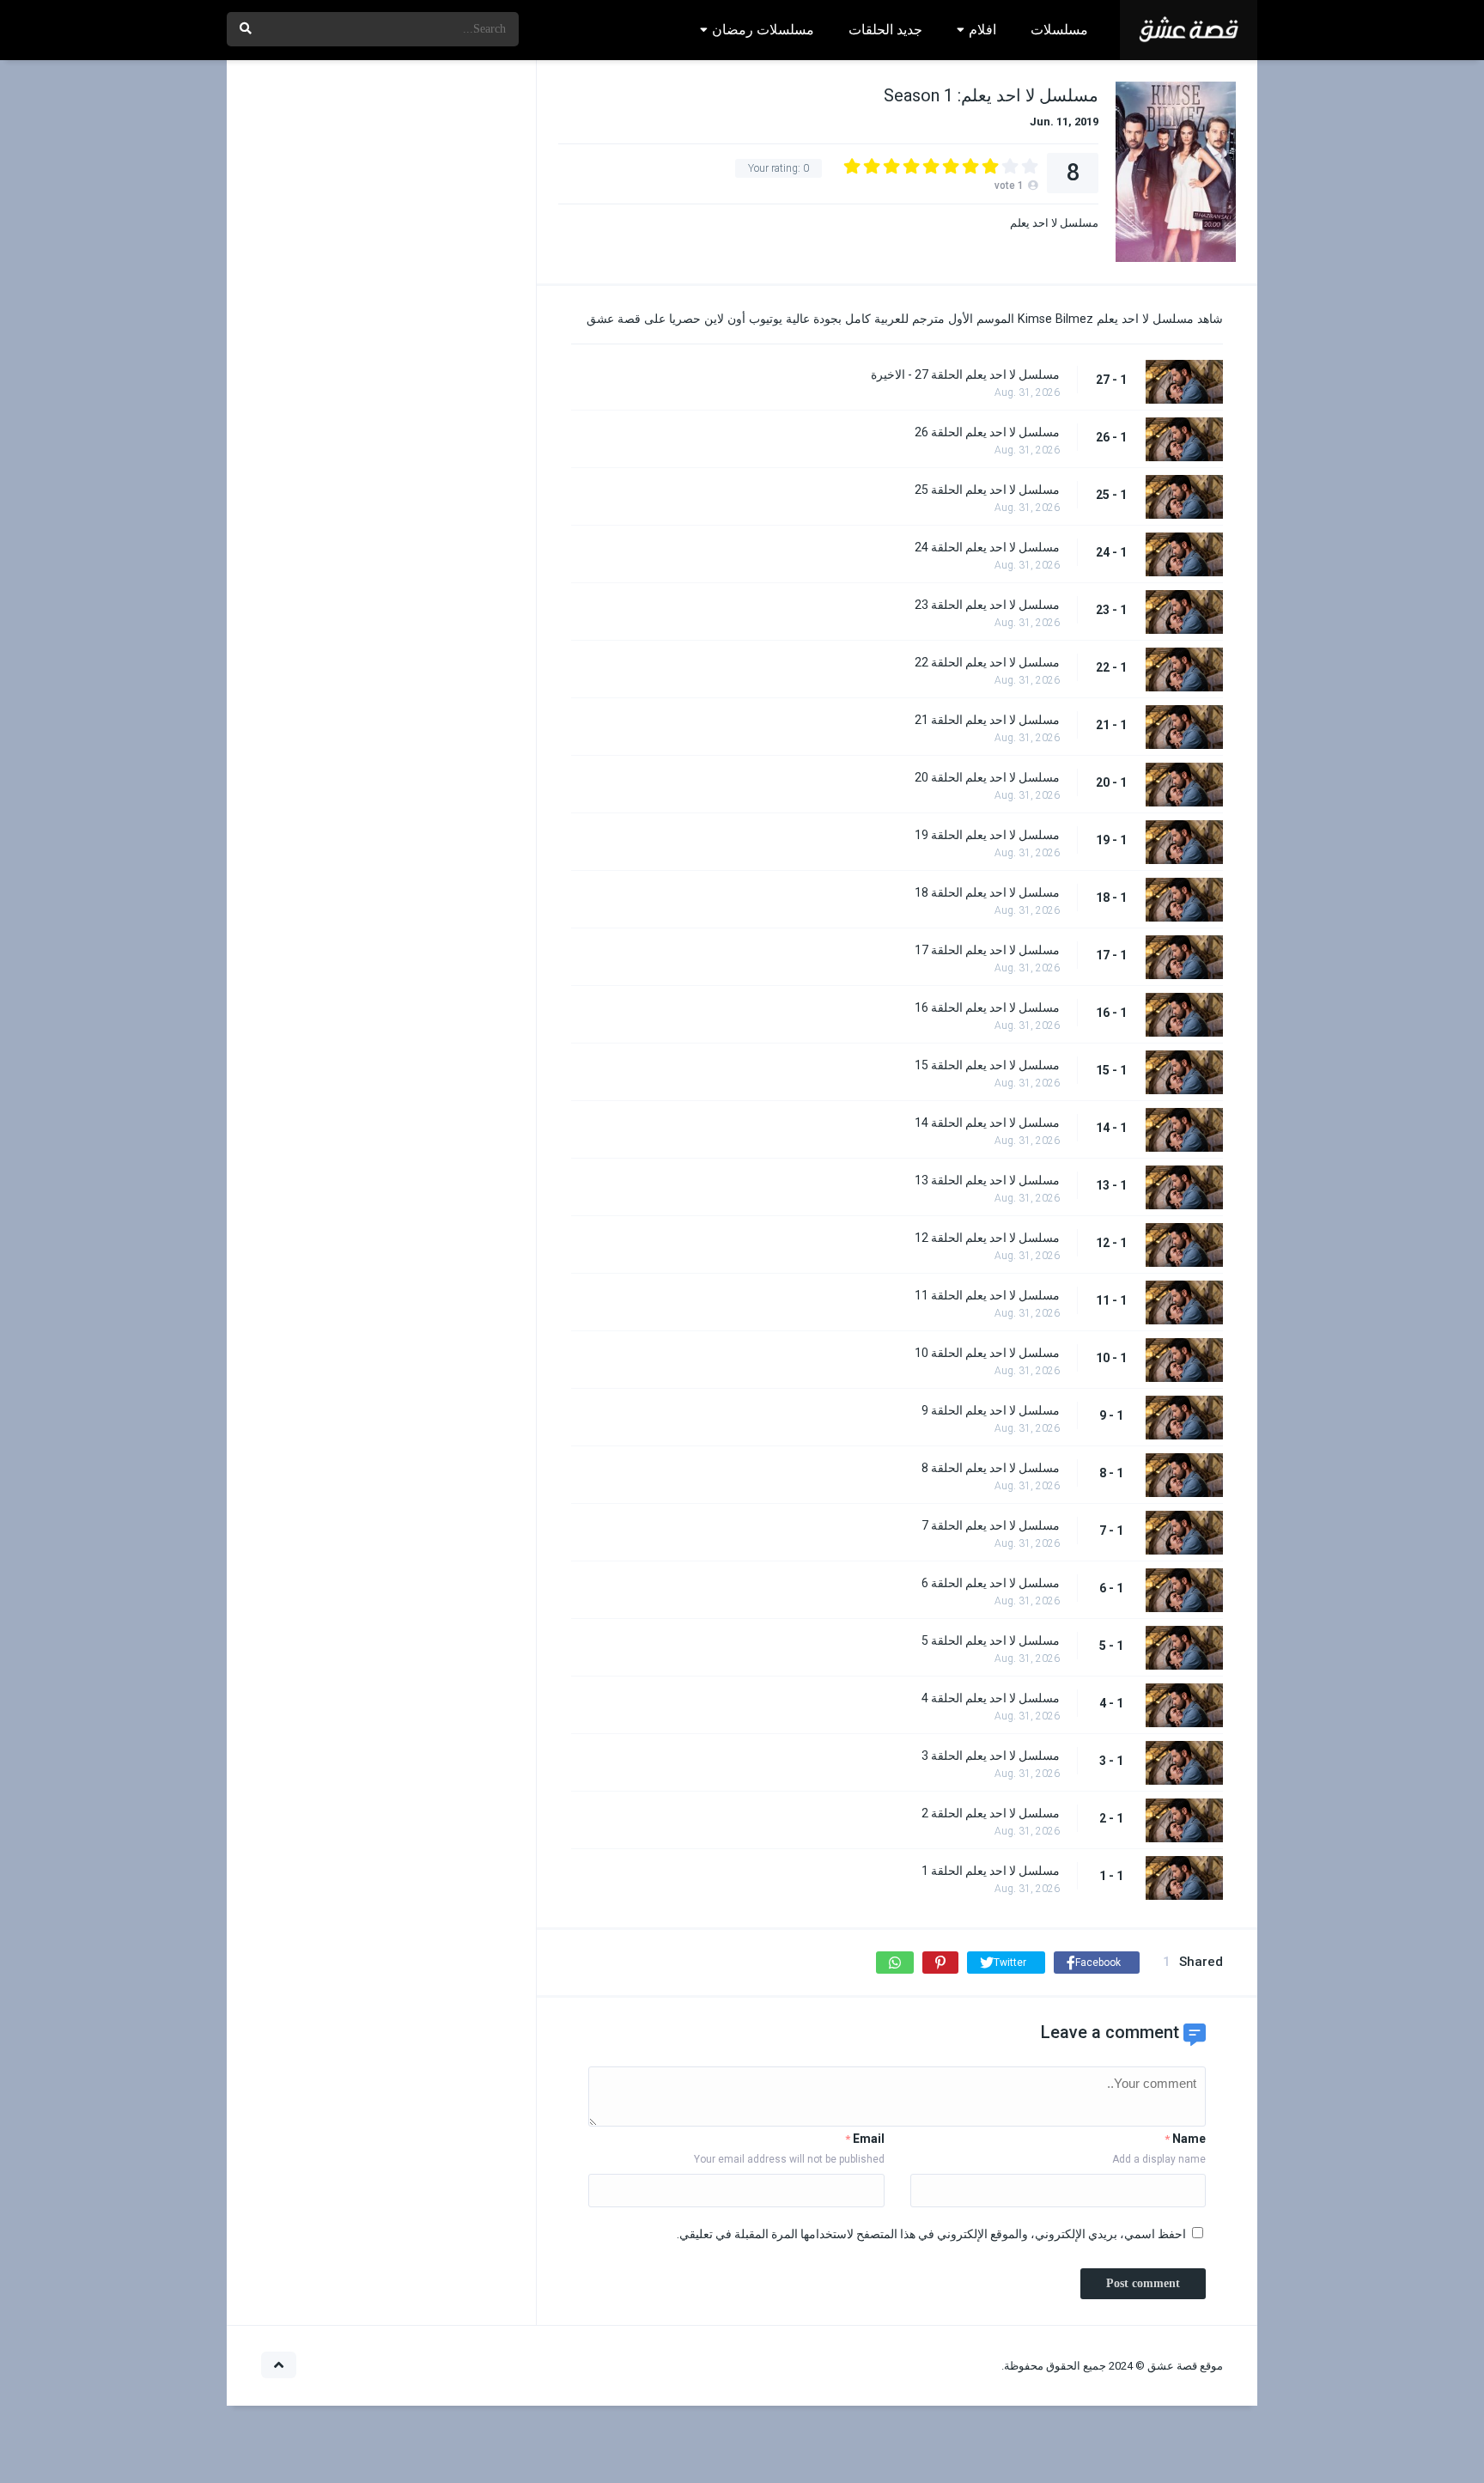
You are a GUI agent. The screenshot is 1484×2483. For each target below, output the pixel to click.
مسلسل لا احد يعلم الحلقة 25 (987, 490)
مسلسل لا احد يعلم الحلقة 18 (987, 892)
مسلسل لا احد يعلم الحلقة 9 (991, 1410)
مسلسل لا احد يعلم (1054, 223)
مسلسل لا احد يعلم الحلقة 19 (987, 835)
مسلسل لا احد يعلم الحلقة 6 (991, 1583)
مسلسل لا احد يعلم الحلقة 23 (987, 605)
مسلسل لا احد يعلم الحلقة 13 (987, 1180)
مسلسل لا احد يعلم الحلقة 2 (991, 1813)
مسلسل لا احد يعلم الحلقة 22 (987, 662)
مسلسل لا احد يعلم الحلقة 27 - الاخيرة (965, 374)
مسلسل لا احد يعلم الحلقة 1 (991, 1871)
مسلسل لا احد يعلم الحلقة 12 (987, 1238)
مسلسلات (1059, 30)
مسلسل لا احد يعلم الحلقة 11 (987, 1295)
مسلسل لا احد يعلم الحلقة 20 (987, 777)
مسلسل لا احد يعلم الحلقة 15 (987, 1065)
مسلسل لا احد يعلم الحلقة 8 (991, 1468)
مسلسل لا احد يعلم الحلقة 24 (987, 547)
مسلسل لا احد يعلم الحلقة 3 (991, 1756)
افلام (982, 30)
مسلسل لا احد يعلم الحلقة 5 (991, 1640)
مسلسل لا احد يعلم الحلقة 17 (987, 950)
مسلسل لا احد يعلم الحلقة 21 (987, 720)
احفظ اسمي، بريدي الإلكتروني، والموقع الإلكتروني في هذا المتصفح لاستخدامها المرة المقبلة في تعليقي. (931, 2234)
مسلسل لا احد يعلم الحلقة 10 (987, 1353)
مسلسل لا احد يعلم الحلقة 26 (987, 432)
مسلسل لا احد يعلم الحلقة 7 (991, 1525)
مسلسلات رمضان (763, 30)
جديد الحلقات (885, 30)
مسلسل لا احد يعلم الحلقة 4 (991, 1698)
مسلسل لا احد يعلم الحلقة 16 (987, 1007)
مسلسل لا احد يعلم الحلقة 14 (987, 1123)
